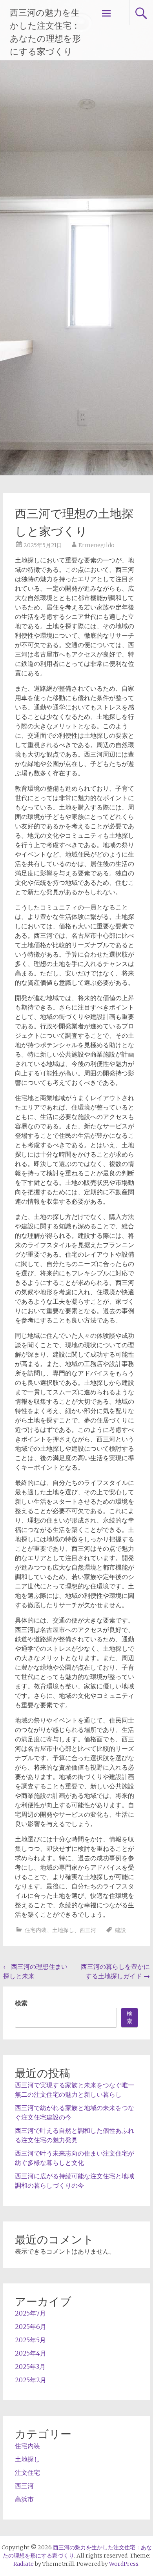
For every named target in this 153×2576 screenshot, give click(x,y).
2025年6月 (31, 2327)
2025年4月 (31, 2353)
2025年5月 (30, 2340)
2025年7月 (30, 2313)
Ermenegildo (97, 545)
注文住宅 (27, 2472)
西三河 (88, 1930)
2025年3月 (30, 2367)
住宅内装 (36, 1930)
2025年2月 (31, 2380)
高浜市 (24, 2499)
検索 (21, 2003)
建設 (120, 1930)
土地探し (63, 1930)
